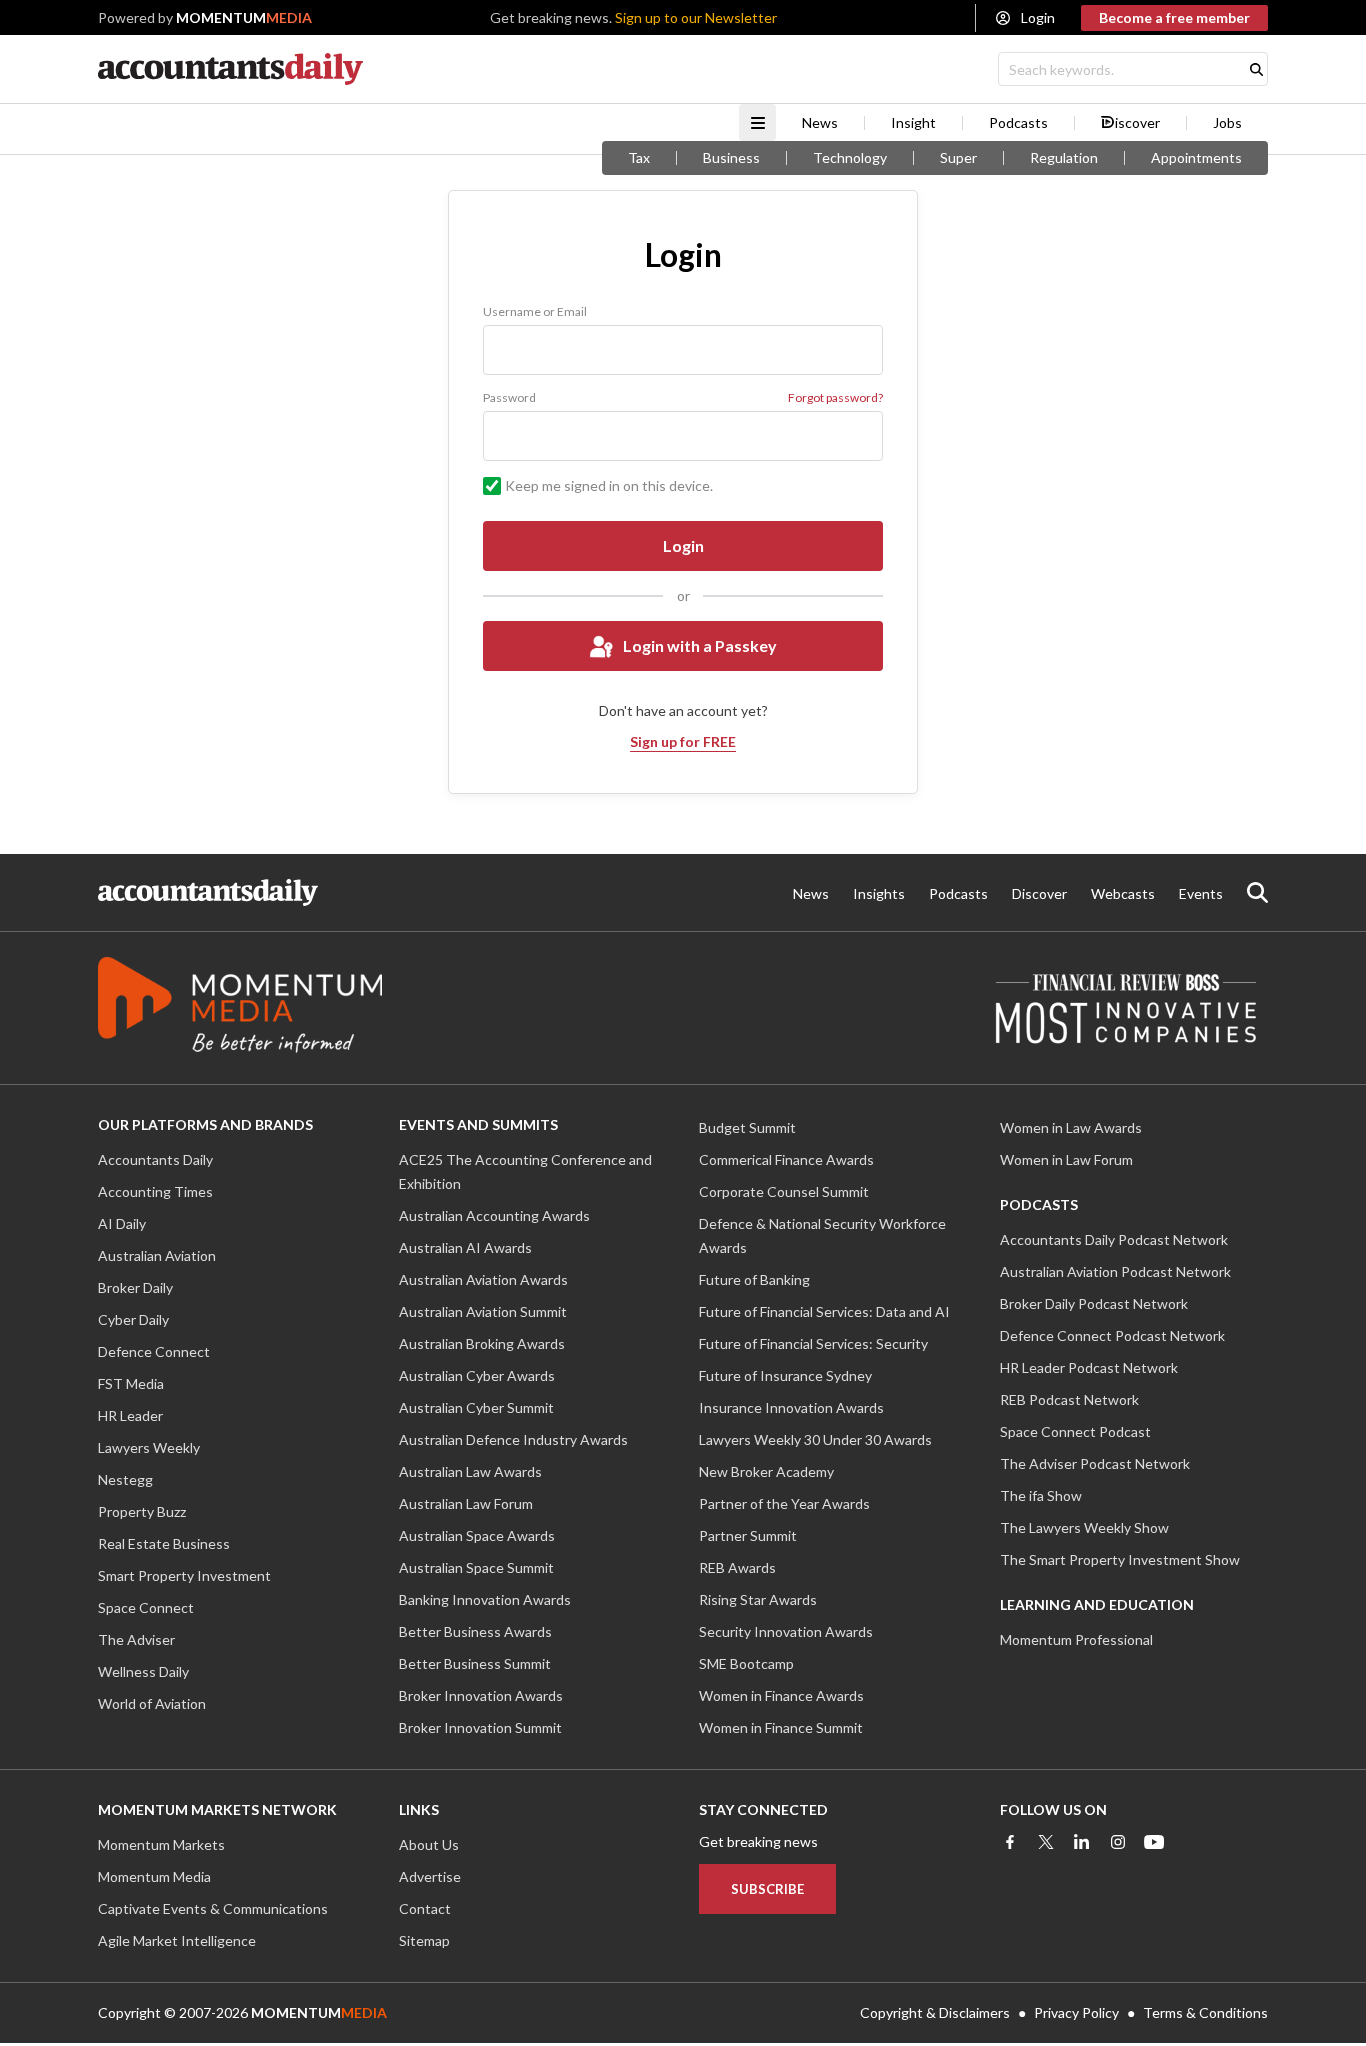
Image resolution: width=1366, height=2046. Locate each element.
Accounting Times (155, 1191)
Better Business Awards (475, 1631)
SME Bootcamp (746, 1663)
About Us (429, 1844)
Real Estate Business (164, 1543)
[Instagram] (1118, 1842)
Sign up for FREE (683, 741)
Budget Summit (747, 1127)
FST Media (131, 1383)
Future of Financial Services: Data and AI (824, 1311)
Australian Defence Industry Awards (513, 1439)
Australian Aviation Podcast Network (1115, 1271)
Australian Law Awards (470, 1471)
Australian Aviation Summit (483, 1311)
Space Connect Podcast (1075, 1431)
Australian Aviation (157, 1255)
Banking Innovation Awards (485, 1599)
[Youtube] (1154, 1842)
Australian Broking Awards (482, 1343)
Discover (1039, 893)
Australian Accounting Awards (494, 1215)
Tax (639, 158)
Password (509, 397)
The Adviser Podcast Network (1095, 1463)
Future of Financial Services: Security (813, 1343)
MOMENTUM (244, 17)
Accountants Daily (155, 1159)
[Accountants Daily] (208, 892)
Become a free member (1174, 17)
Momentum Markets (161, 1844)
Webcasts (1123, 893)
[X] (1046, 1842)
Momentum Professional (1076, 1639)
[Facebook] (1010, 1842)
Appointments (1196, 158)
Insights (879, 893)
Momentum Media (154, 1876)
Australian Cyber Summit (476, 1407)
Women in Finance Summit (781, 1727)
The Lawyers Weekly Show (1084, 1527)
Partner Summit (748, 1535)
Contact (425, 1908)
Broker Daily (135, 1287)
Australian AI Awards (465, 1247)
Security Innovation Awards (786, 1631)
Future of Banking (754, 1279)
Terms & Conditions (1205, 2012)
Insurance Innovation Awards (791, 1407)
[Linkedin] (1082, 1842)
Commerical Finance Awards (786, 1159)
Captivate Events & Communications (213, 1908)
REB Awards (737, 1567)
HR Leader (130, 1415)
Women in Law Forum (1066, 1159)
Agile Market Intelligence (177, 1940)
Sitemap (424, 1940)
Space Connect (146, 1607)
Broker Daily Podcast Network (1094, 1303)
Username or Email (535, 311)
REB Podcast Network (1069, 1399)
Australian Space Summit (476, 1567)
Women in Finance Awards (781, 1695)
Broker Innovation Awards (481, 1695)
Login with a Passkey (700, 645)
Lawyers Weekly (149, 1447)
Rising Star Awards (758, 1599)
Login (1038, 17)
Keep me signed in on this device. (609, 485)
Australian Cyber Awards (477, 1375)
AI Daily (122, 1223)
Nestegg (125, 1479)
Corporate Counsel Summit (784, 1191)
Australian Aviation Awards (483, 1279)
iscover (1137, 123)
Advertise (430, 1876)
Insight (913, 123)
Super (958, 158)
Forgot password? (835, 397)
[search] (1257, 892)
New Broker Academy (766, 1471)
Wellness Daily (143, 1671)
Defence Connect (154, 1351)
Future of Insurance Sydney (785, 1375)
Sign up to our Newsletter (696, 17)
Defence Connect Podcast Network (1112, 1335)
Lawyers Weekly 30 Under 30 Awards (815, 1439)
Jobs (1227, 123)
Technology (850, 158)
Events (1201, 893)
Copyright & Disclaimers (935, 2012)
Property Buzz (142, 1511)
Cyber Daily (133, 1319)
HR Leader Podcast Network (1089, 1367)
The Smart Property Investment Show (1120, 1559)
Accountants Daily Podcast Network (1114, 1239)
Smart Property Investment (184, 1575)
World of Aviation (152, 1703)
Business (731, 158)
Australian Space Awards (477, 1535)
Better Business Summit (475, 1663)
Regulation (1064, 158)
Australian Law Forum (466, 1503)
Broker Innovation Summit (480, 1727)
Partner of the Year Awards (784, 1503)
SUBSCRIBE (767, 1889)
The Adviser (136, 1639)
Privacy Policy (1076, 2012)
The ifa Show (1041, 1495)
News (820, 123)
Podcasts (1018, 123)
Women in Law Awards (1071, 1127)
